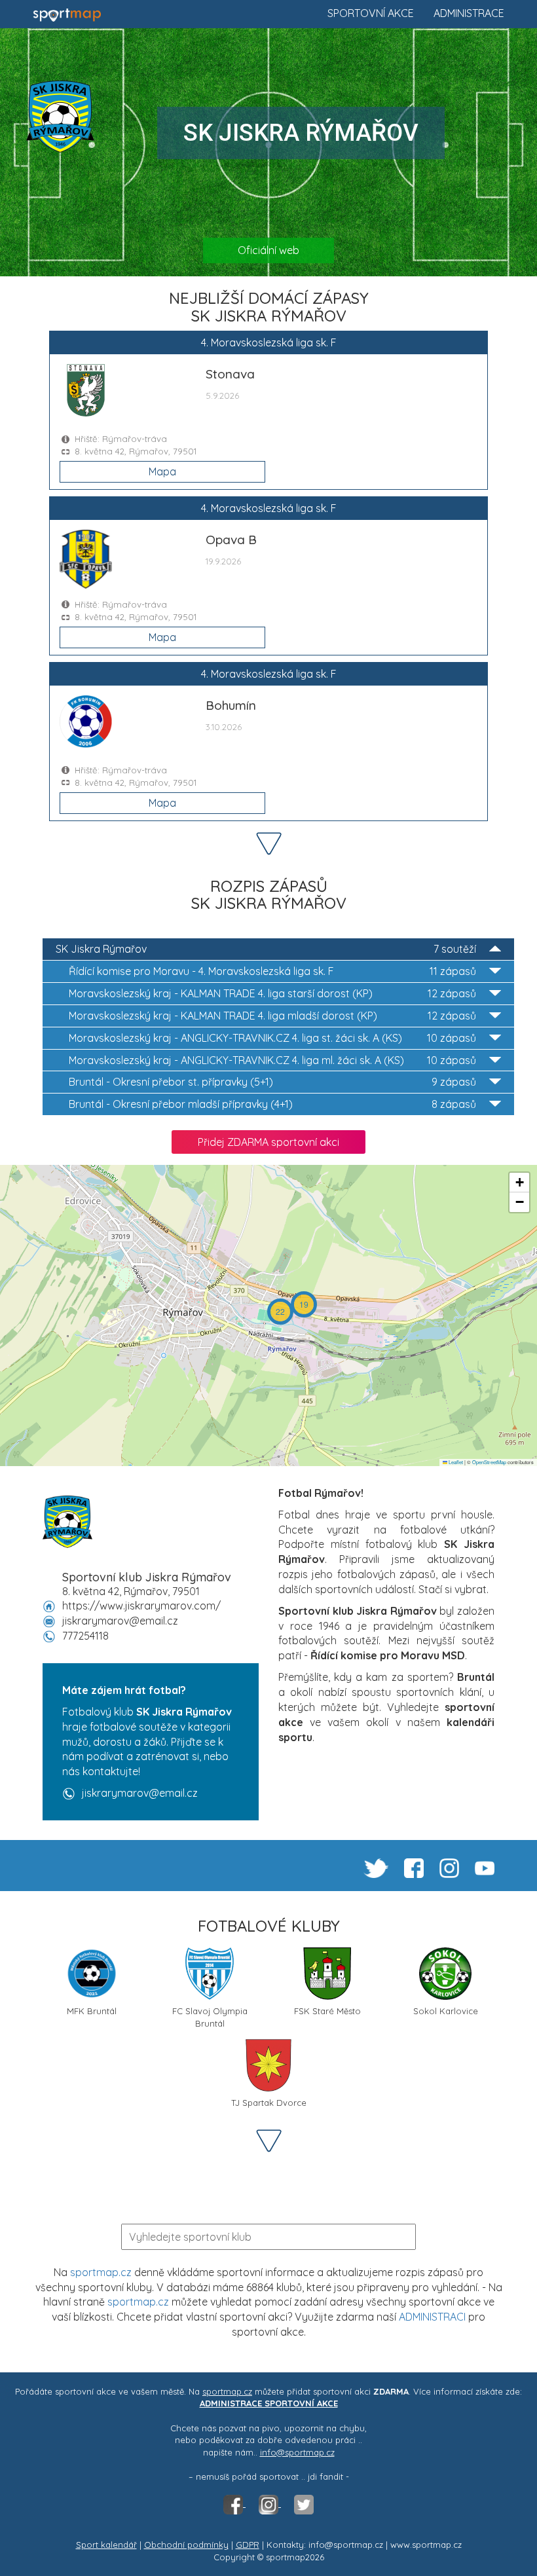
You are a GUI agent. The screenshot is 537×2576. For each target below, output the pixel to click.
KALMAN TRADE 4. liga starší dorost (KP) (272, 993)
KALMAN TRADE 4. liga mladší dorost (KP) (272, 1016)
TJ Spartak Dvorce (269, 2103)
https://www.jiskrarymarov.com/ (141, 1606)
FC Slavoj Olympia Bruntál (210, 2016)
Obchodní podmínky (186, 2545)
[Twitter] (304, 2503)
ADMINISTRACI (432, 2317)
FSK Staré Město (327, 2011)
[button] (304, 1304)
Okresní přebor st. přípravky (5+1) (272, 1082)
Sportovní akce (371, 13)
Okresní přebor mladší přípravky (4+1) (272, 1104)
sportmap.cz (101, 2272)
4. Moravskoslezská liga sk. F (272, 971)
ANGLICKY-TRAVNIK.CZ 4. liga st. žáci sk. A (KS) (272, 1038)
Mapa (162, 471)
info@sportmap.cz (297, 2452)
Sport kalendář (106, 2545)
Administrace (469, 13)
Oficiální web (268, 250)
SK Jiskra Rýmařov (266, 949)
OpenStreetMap (489, 1462)
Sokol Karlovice (446, 2011)
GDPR (248, 2545)
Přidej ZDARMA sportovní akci (268, 1142)
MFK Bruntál (92, 2011)
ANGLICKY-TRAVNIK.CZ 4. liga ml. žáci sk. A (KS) (272, 1060)
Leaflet (455, 1462)
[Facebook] (234, 2503)
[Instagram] (270, 2503)
